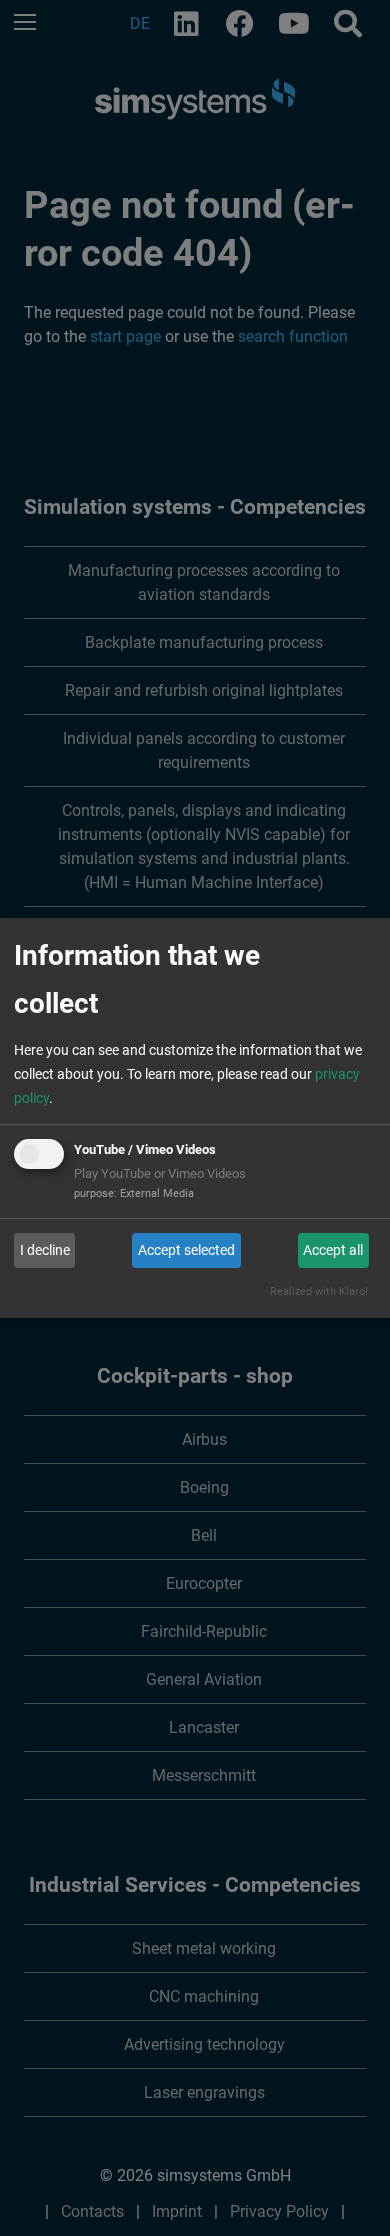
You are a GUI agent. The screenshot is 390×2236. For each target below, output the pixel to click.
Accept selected (186, 1250)
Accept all (333, 1250)
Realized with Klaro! (319, 1291)
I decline (45, 1250)
